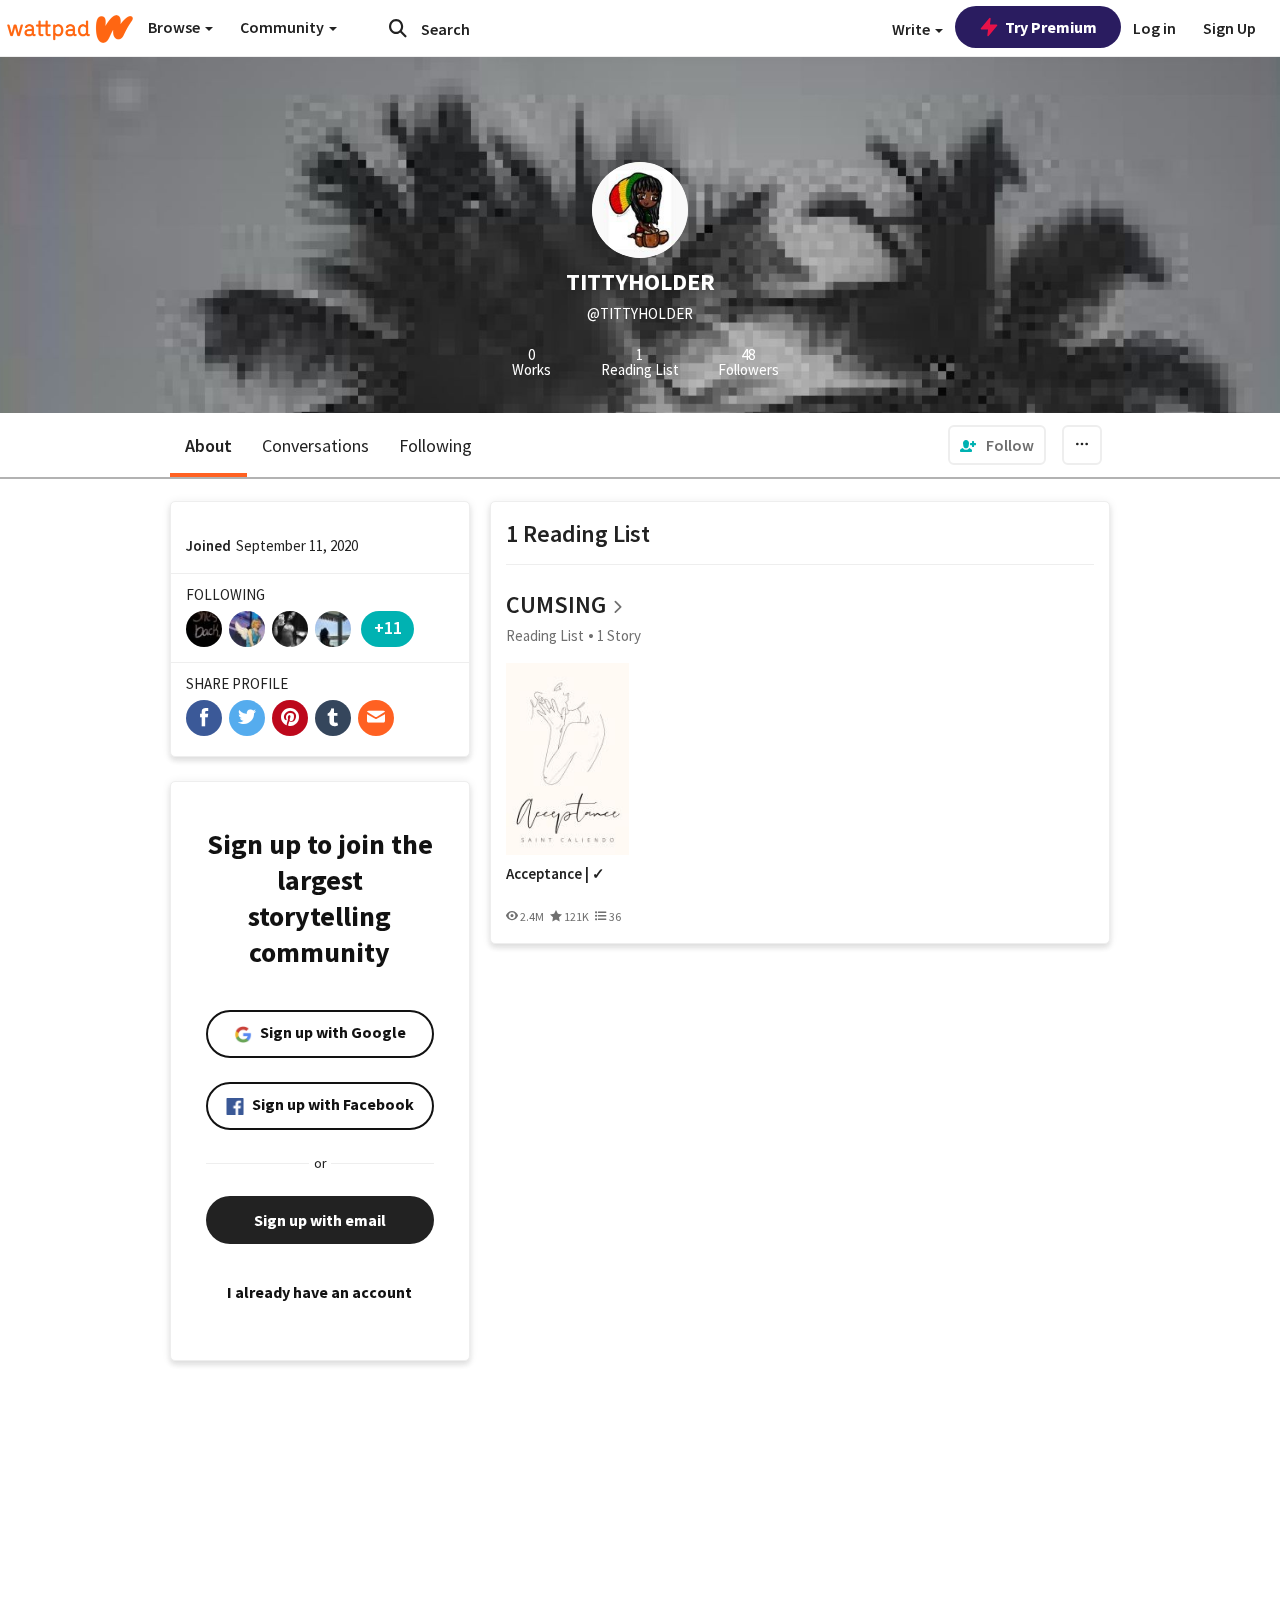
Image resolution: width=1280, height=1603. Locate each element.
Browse (175, 27)
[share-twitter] (247, 718)
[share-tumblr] (333, 718)
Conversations (315, 445)
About (208, 445)
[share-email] (376, 718)
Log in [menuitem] (1154, 28)
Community (283, 27)
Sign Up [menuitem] (1229, 28)
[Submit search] (398, 28)
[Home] (70, 29)
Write (912, 29)
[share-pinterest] (290, 718)
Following (435, 445)
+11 (388, 627)
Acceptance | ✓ (555, 874)
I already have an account (319, 1292)
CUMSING (556, 604)
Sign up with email (320, 1220)
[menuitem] (997, 445)
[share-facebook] (204, 718)
